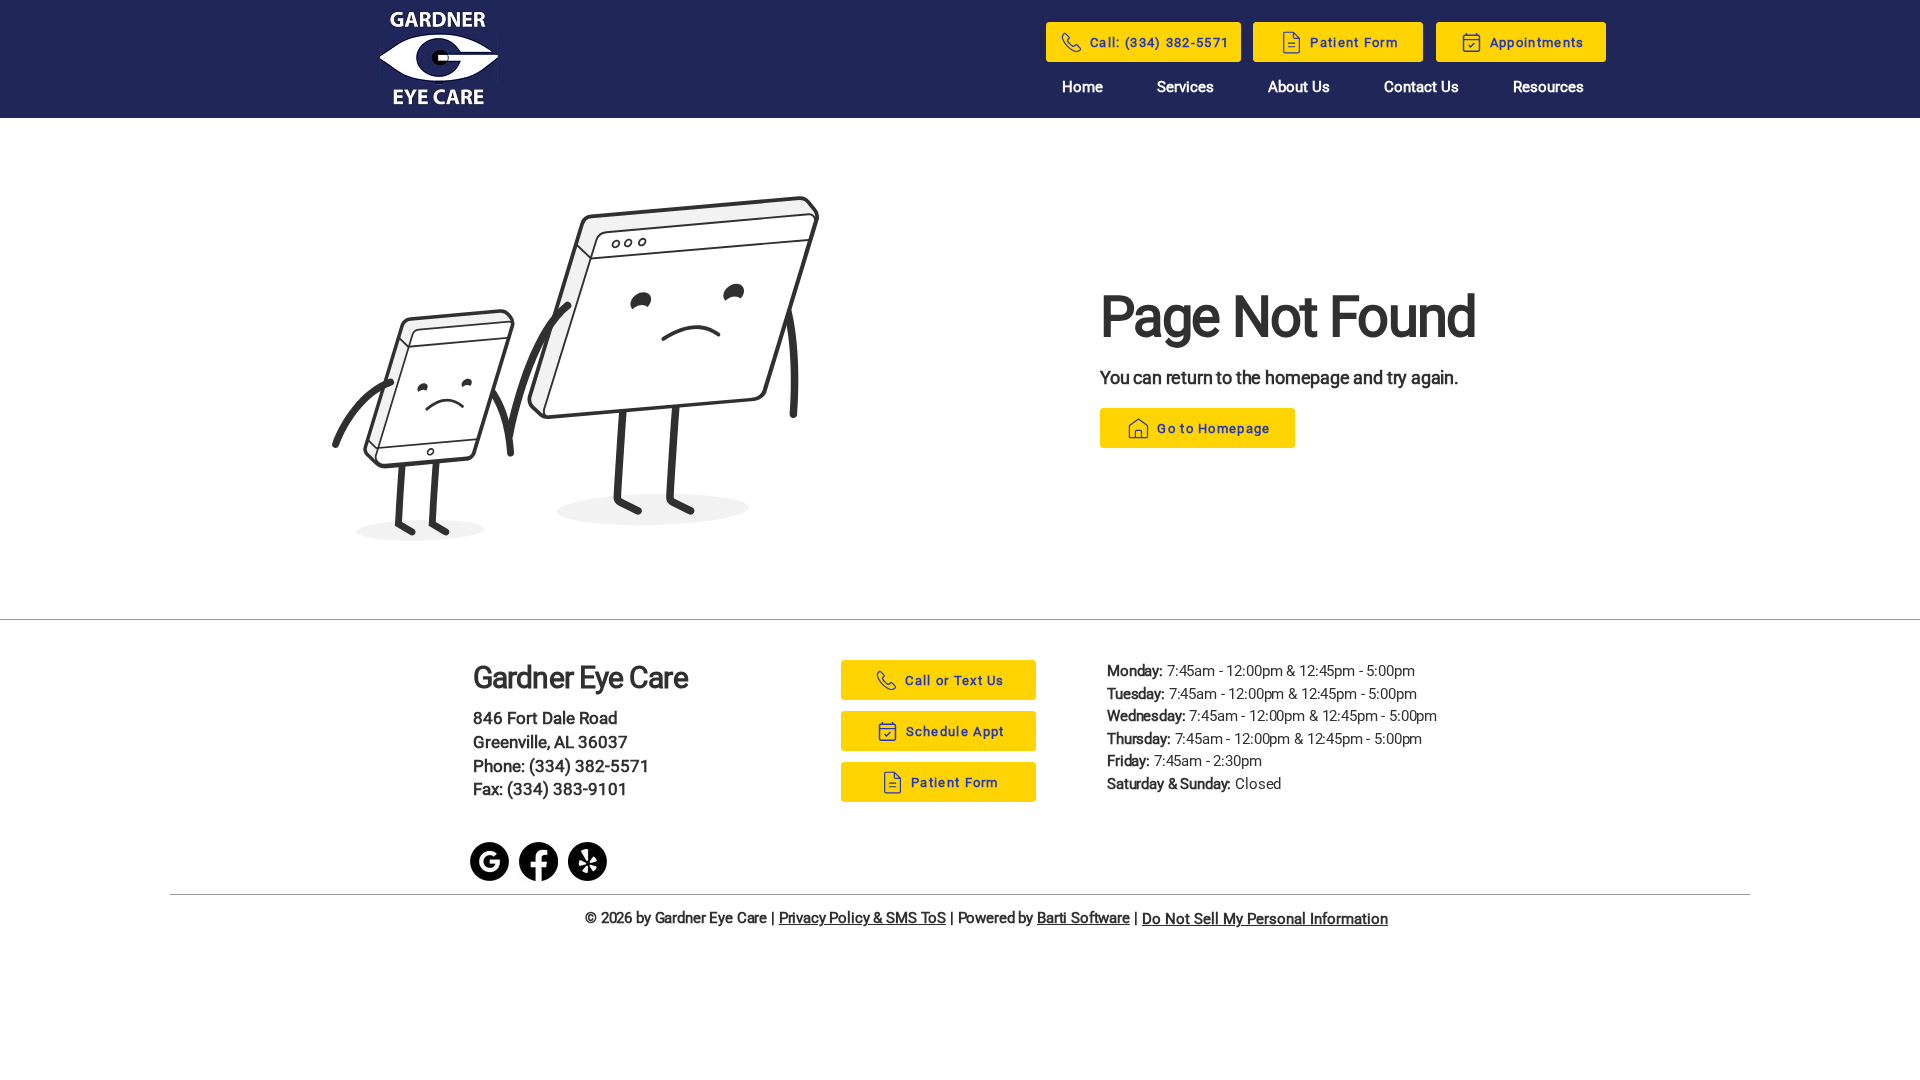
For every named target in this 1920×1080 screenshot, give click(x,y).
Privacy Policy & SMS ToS (862, 918)
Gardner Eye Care (580, 677)
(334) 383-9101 (567, 789)
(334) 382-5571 (589, 766)
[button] (1548, 87)
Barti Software (1083, 918)
